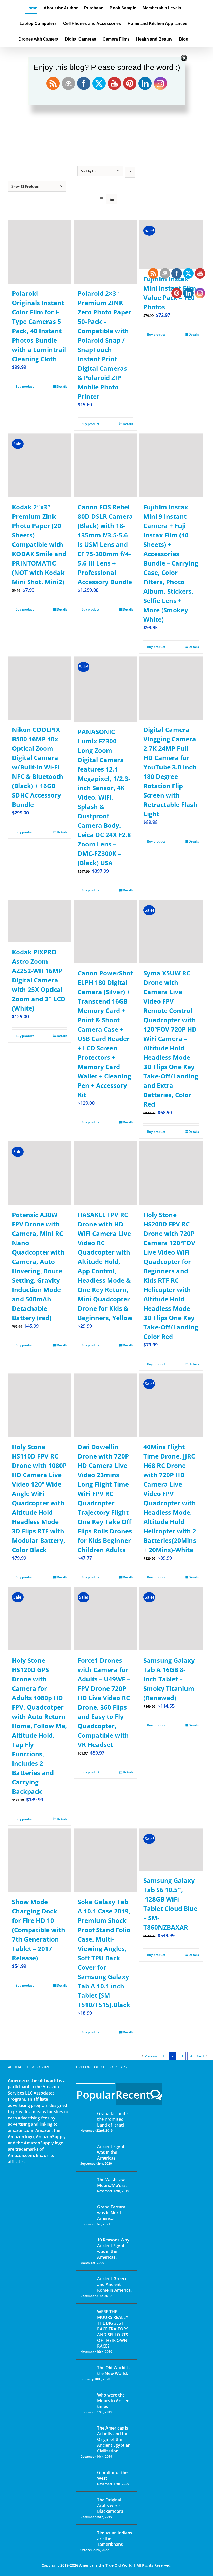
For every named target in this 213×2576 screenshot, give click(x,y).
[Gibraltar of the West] (87, 2476)
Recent (133, 2095)
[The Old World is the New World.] (87, 2370)
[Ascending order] (130, 172)
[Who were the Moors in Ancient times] (87, 2395)
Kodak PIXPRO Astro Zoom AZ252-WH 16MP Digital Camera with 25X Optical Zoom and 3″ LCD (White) (39, 980)
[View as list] (112, 199)
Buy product (25, 386)
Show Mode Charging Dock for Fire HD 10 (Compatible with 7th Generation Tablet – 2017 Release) (39, 1930)
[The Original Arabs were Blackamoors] (87, 2504)
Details (62, 386)
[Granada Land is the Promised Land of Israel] (87, 2114)
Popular (96, 2095)
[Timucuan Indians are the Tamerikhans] (87, 2534)
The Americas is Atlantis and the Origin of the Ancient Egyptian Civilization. (114, 2439)
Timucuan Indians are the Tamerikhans (115, 2539)
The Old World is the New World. (113, 2371)
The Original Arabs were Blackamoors (110, 2506)
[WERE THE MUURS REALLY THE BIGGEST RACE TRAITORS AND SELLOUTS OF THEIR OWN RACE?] (87, 2319)
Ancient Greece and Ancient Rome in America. (114, 2284)
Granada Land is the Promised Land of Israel (113, 2119)
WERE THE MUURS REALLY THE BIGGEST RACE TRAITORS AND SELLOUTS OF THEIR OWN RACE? (113, 2329)
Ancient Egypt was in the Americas (111, 2152)
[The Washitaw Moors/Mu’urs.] (87, 2183)
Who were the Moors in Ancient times (114, 2401)
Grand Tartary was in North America (111, 2213)
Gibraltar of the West (112, 2475)
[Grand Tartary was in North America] (87, 2211)
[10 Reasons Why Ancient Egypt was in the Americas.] (87, 2245)
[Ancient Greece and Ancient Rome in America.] (87, 2283)
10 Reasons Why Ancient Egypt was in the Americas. (113, 2249)
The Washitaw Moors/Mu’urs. (112, 2182)
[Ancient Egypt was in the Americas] (87, 2147)
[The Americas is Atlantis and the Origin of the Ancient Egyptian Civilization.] (87, 2432)
